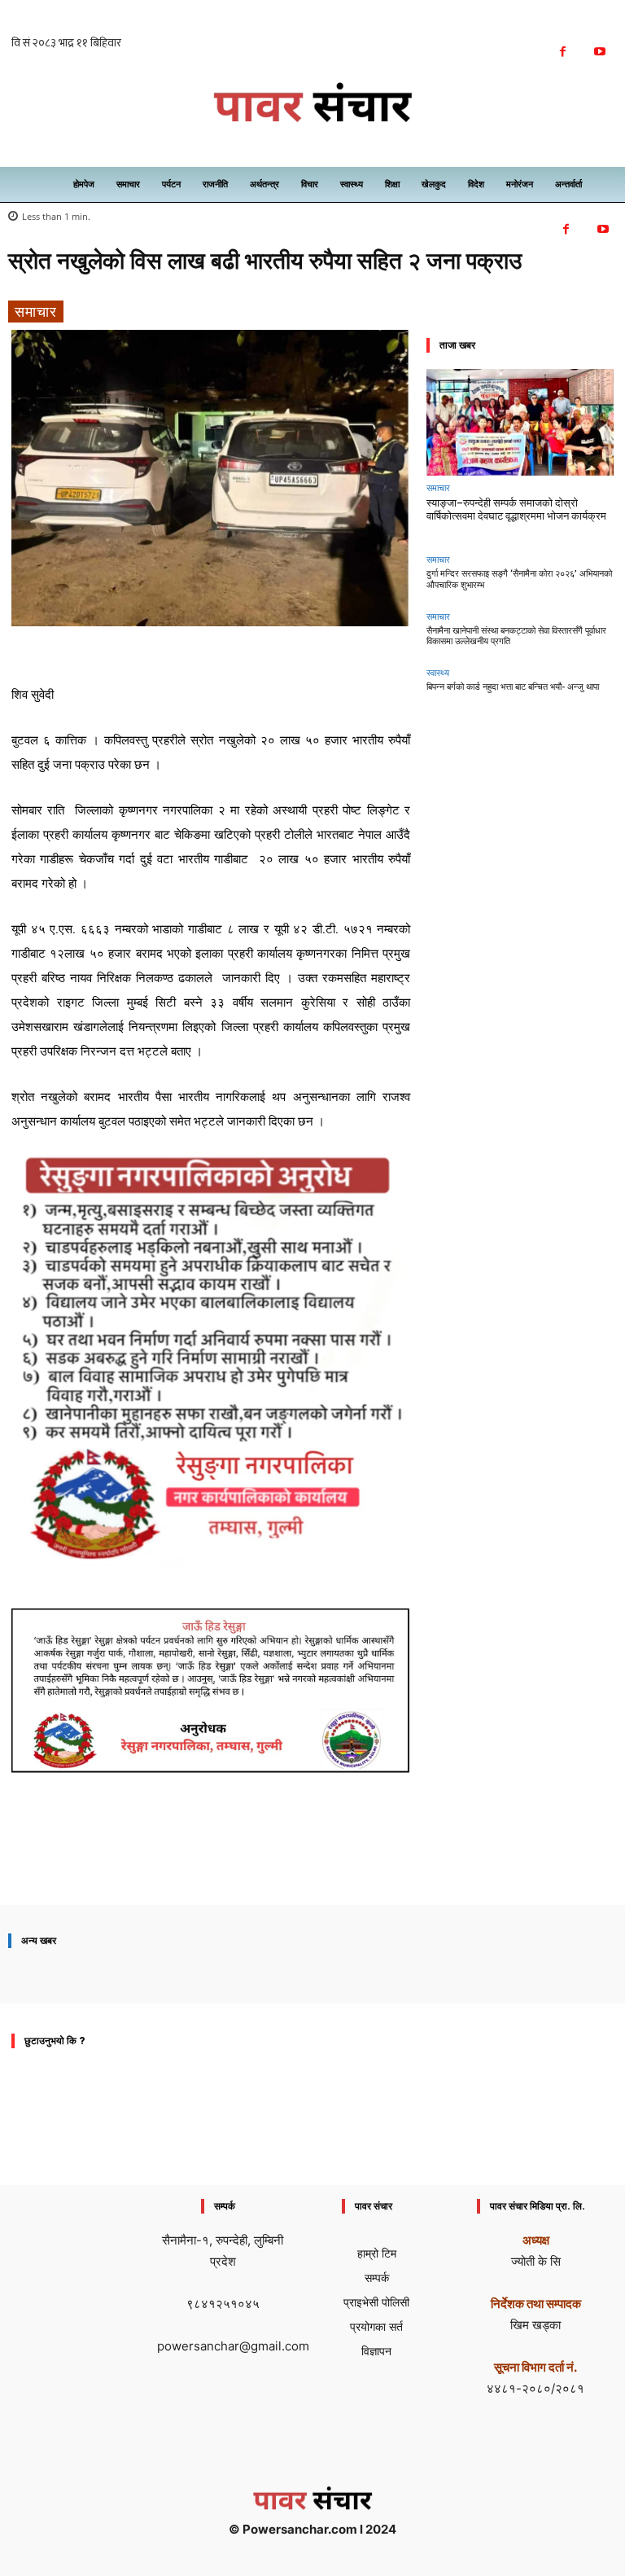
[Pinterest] (278, 1858)
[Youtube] (599, 52)
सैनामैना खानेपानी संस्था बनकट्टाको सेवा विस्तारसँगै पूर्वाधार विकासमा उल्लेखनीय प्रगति (516, 636)
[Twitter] (240, 1858)
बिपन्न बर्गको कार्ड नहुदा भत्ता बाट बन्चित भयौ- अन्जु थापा (513, 687)
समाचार (36, 311)
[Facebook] (563, 52)
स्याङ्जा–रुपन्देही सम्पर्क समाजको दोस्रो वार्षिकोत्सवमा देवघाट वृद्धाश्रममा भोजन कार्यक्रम (516, 509)
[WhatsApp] (315, 1858)
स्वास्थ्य (438, 672)
